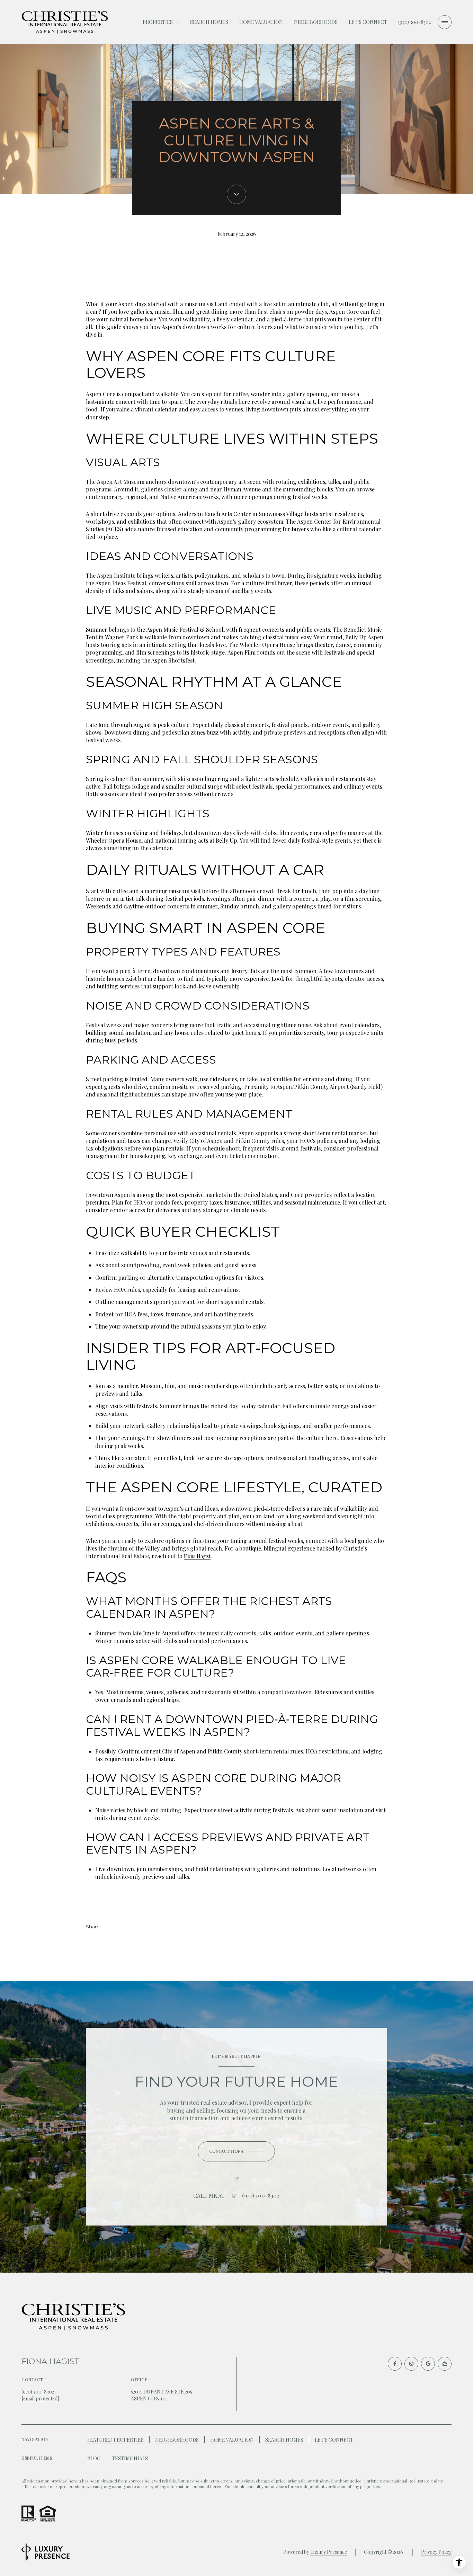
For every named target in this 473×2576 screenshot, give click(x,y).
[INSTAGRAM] (411, 2364)
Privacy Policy (436, 2552)
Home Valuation (261, 22)
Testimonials (130, 2458)
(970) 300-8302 (414, 22)
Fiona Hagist (197, 1556)
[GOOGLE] (428, 2364)
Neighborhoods (316, 22)
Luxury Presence (329, 2552)
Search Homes (209, 22)
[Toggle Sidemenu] (445, 22)
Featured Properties (115, 2440)
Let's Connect (368, 22)
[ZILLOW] (445, 2364)
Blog (94, 2458)
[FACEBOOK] (395, 2364)
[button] (236, 2151)
